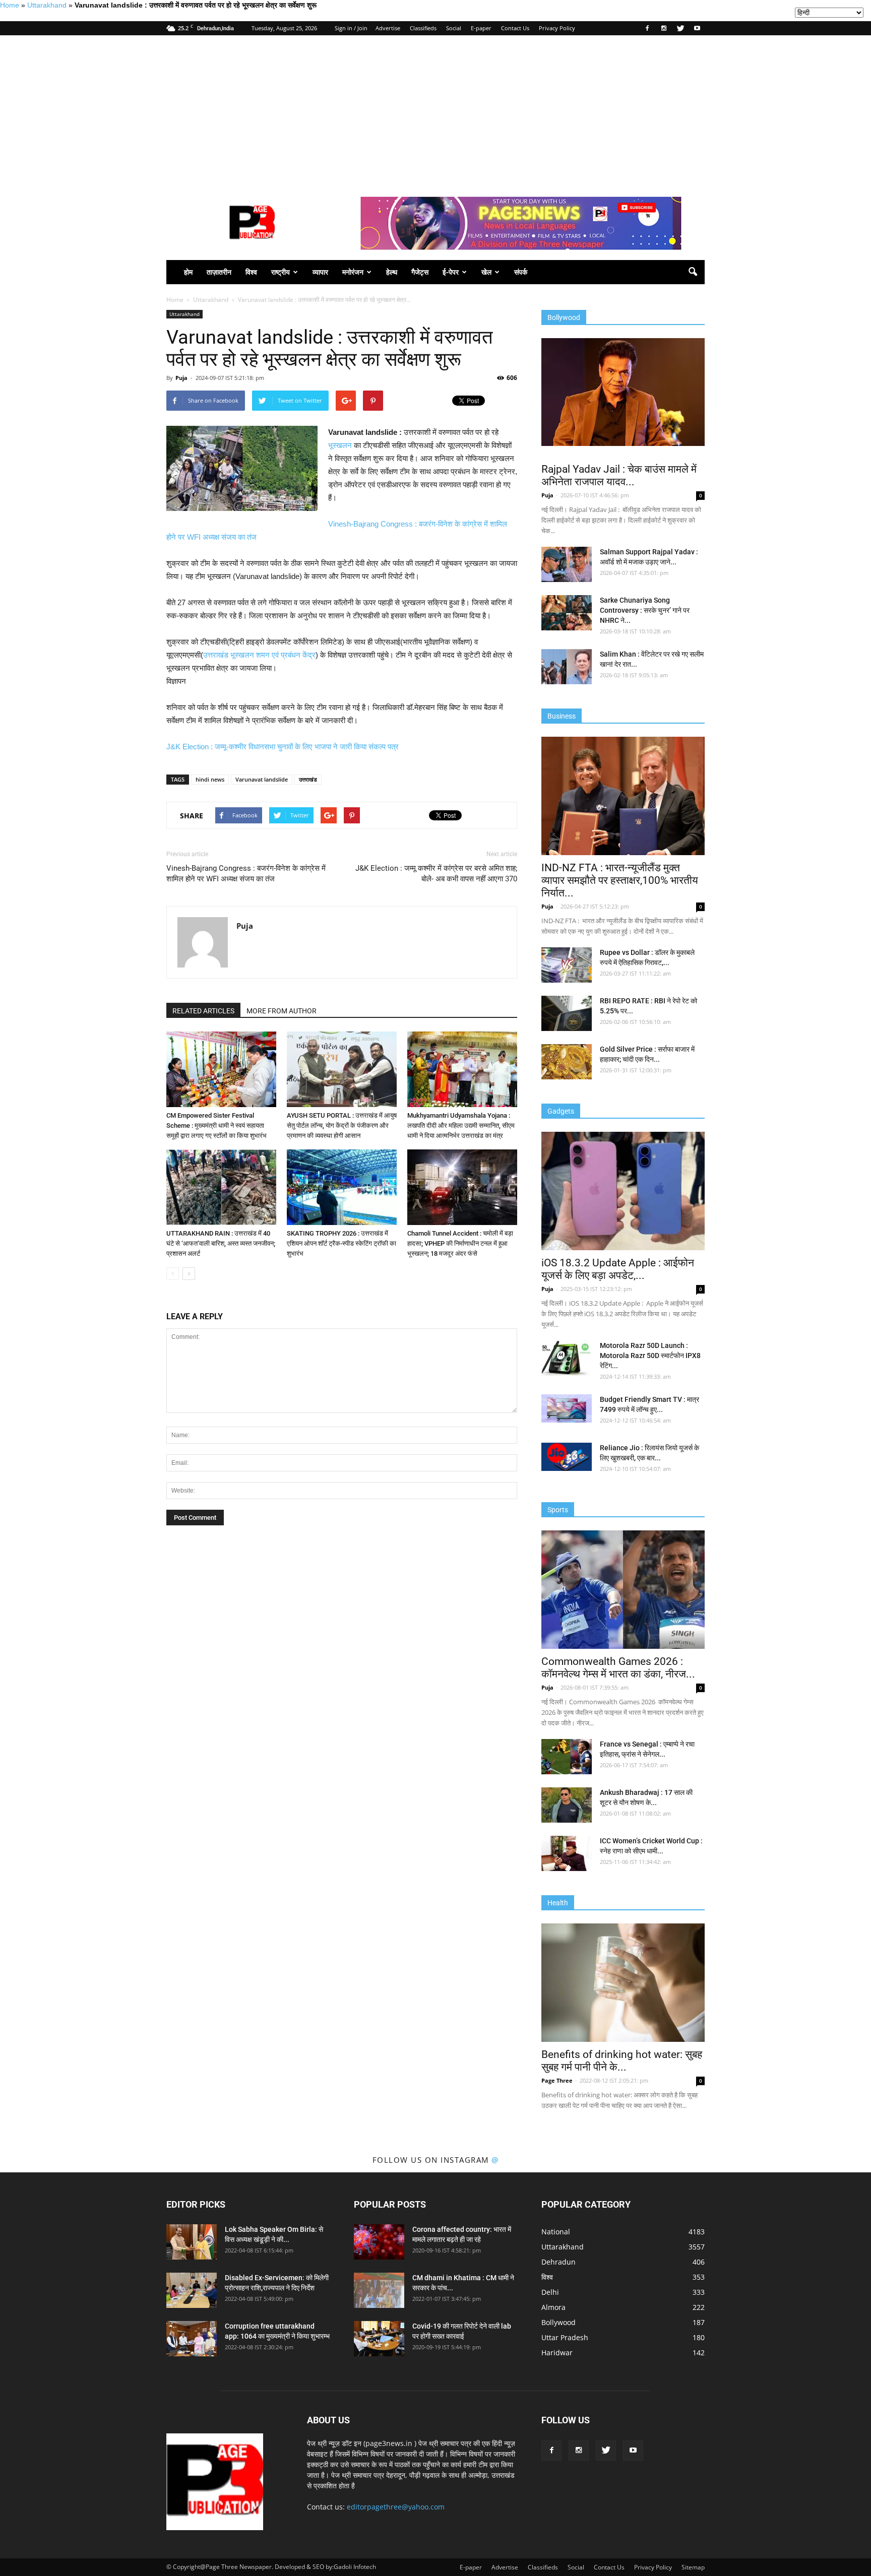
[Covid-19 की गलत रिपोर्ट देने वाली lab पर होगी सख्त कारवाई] (379, 2339)
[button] (693, 272)
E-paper (481, 28)
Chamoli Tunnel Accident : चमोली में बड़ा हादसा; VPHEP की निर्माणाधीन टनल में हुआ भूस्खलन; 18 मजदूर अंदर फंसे (460, 1243)
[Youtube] (697, 28)
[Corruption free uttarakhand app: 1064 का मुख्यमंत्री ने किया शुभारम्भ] (192, 2339)
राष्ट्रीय (281, 272)
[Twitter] (680, 28)
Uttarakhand (47, 5)
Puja (181, 378)
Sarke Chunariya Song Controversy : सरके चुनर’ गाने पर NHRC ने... (645, 610)
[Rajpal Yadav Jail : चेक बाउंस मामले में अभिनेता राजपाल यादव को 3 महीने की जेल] (623, 392)
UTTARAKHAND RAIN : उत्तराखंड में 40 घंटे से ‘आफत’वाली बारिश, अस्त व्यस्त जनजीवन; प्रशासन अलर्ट (221, 1243)
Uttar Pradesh (565, 2337)
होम (188, 272)
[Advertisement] (435, 111)
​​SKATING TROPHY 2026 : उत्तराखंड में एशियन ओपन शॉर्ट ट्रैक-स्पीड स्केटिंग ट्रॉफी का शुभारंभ (341, 1243)
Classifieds (423, 28)
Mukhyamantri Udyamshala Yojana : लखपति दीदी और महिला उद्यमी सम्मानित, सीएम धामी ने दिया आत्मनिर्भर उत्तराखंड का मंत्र (461, 1125)
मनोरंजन (353, 272)
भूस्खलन (340, 445)
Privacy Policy (557, 28)
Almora (553, 2307)
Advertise (388, 28)
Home (10, 5)
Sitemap (693, 2567)
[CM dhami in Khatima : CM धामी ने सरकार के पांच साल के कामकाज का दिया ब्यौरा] (379, 2290)
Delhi (550, 2292)
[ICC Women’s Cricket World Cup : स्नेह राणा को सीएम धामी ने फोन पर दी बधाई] (567, 1853)
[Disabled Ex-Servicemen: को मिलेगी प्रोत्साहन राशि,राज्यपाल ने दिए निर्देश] (192, 2290)
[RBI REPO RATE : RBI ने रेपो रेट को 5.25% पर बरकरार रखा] (567, 1013)
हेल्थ (392, 272)
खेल (486, 272)
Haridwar (557, 2353)
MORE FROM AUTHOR (282, 1011)
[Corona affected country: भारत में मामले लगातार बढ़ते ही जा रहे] (379, 2242)
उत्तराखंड (308, 779)
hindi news (210, 779)
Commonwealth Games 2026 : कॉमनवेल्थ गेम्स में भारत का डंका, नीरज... (618, 1668)
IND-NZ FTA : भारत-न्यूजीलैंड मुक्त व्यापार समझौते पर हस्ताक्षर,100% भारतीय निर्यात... (620, 880)
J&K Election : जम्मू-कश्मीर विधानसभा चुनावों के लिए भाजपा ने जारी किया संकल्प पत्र (283, 747)
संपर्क (521, 272)
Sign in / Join (351, 28)
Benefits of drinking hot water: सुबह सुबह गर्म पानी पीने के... (622, 2061)
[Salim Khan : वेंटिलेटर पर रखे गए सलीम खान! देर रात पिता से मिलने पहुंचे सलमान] (567, 667)
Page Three (557, 2080)
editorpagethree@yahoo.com (396, 2507)
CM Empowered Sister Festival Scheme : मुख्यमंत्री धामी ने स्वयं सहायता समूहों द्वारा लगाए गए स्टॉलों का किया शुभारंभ (216, 1125)
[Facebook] (647, 28)
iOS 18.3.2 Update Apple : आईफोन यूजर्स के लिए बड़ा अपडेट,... (618, 1269)
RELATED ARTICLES (203, 1011)
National (556, 2232)
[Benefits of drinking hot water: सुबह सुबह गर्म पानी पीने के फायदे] (623, 1983)
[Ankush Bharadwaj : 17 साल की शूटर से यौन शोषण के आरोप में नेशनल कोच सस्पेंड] (567, 1805)
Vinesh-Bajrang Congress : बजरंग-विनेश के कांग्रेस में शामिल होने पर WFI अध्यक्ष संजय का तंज (246, 874)
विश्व (251, 272)
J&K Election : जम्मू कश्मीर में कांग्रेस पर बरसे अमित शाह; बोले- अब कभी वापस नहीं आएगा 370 (436, 874)
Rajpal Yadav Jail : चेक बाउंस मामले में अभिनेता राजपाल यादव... (619, 475)
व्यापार (320, 272)
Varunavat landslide (262, 779)
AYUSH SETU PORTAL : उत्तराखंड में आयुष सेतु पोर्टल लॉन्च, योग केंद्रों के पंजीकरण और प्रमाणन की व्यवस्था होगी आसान (342, 1125)
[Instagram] (664, 28)
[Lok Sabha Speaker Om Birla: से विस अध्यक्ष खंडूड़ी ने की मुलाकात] (192, 2242)
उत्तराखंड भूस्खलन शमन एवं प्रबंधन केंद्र (259, 655)
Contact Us (515, 28)
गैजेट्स (420, 272)
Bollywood (558, 2322)
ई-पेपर (451, 272)
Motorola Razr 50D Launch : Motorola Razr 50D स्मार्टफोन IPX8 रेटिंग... (650, 1356)
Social (454, 28)
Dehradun (558, 2262)
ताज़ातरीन (219, 272)
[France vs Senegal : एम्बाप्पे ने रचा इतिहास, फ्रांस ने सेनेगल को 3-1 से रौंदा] (567, 1757)
